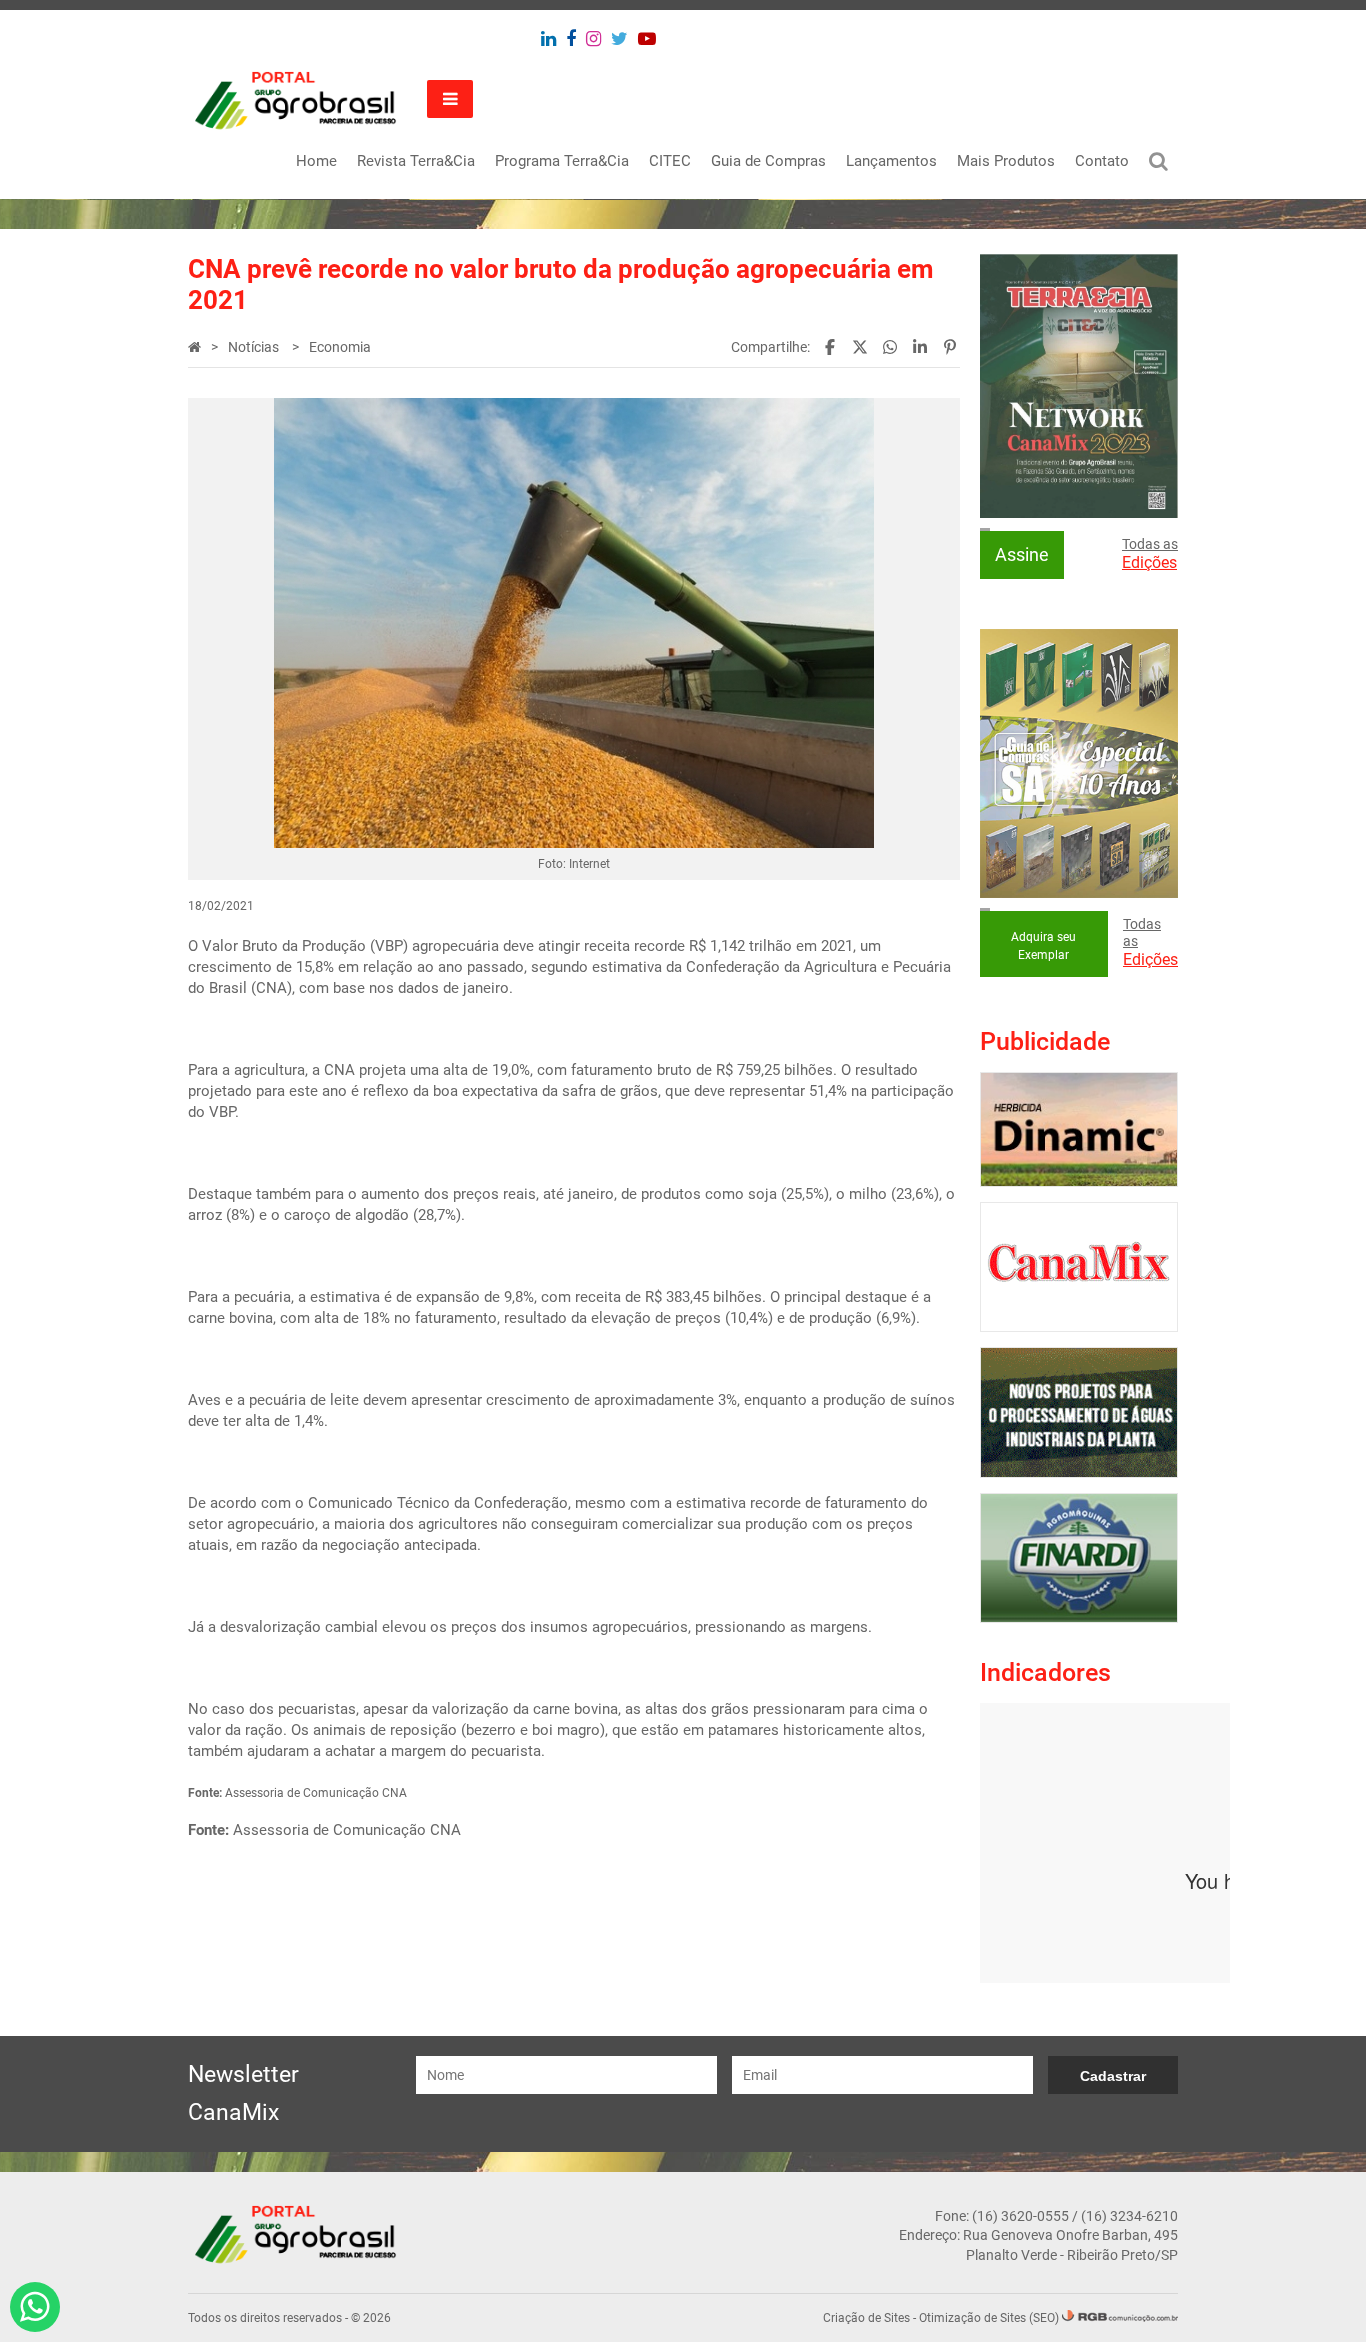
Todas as (1150, 554)
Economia (340, 347)
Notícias (255, 347)
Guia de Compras (768, 161)
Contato (1102, 161)
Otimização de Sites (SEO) (989, 2318)
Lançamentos (891, 161)
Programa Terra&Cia (562, 161)
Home (316, 161)
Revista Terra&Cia (416, 161)
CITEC (670, 161)
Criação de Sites (866, 2318)
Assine (1022, 554)
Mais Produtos (1006, 161)
